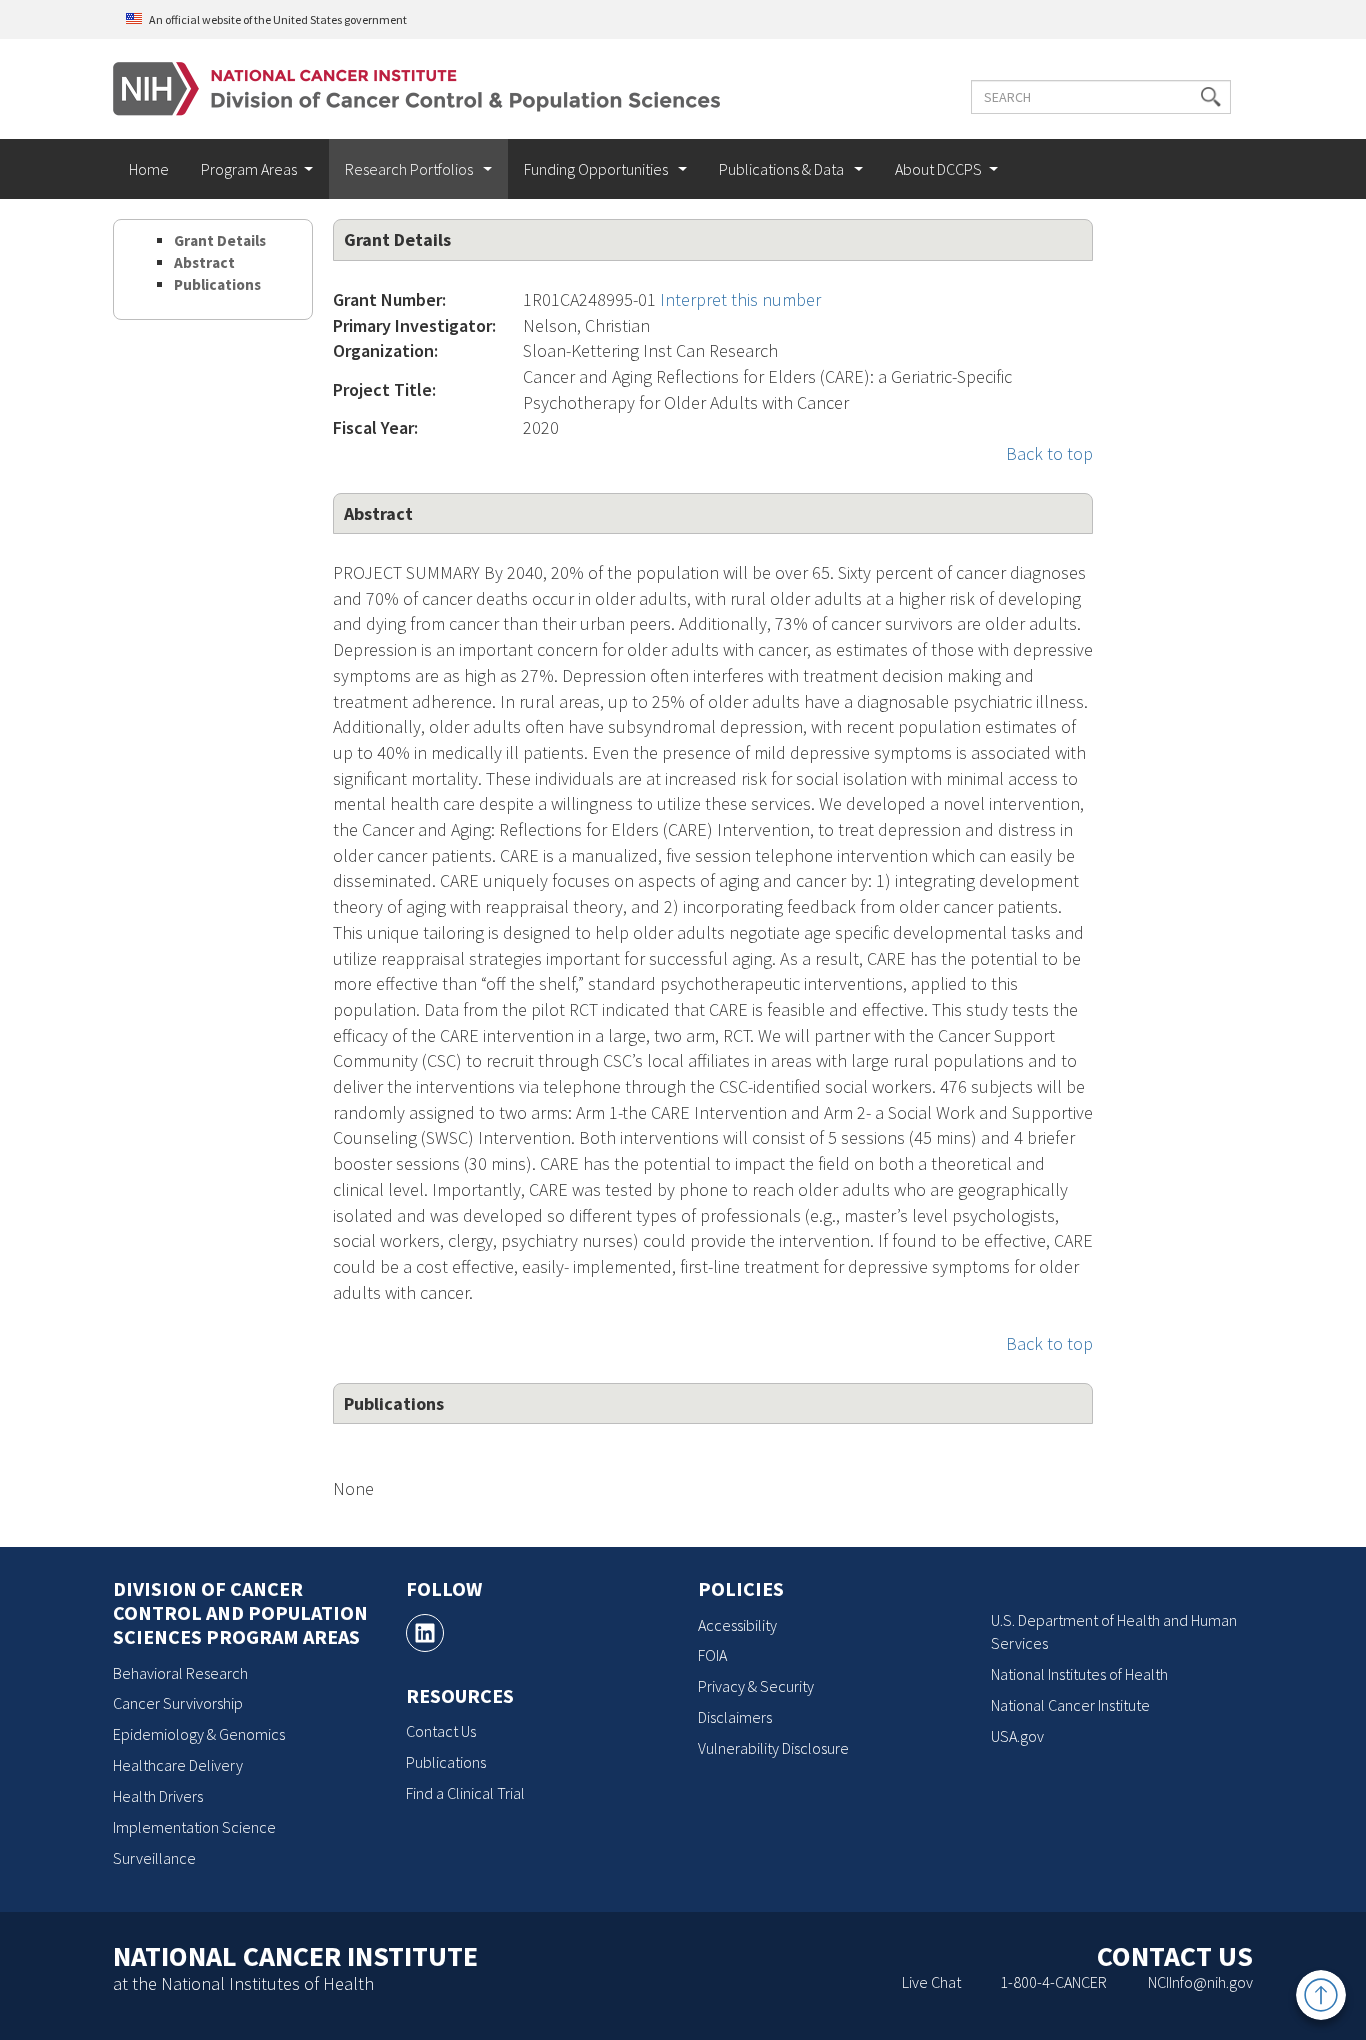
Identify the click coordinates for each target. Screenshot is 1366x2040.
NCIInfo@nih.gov (1200, 1982)
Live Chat (931, 1982)
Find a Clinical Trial (465, 1793)
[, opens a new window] (425, 1633)
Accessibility (737, 1625)
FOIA (712, 1655)
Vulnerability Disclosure (773, 1748)
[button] (1211, 97)
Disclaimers (735, 1717)
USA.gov (1017, 1736)
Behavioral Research (180, 1673)
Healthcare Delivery (178, 1765)
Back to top (1049, 453)
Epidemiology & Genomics (199, 1734)
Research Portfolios (410, 169)
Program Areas (249, 169)
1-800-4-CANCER (1053, 1982)
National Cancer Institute (1070, 1705)
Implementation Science (194, 1827)
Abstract (204, 262)
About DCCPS (938, 169)
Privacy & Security (756, 1686)
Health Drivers (158, 1796)
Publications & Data (783, 169)
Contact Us (441, 1731)
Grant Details (220, 240)
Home (149, 169)
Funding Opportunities (597, 169)
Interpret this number (740, 299)
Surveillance (154, 1858)
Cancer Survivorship (178, 1703)
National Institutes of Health (1079, 1674)
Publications (217, 284)
